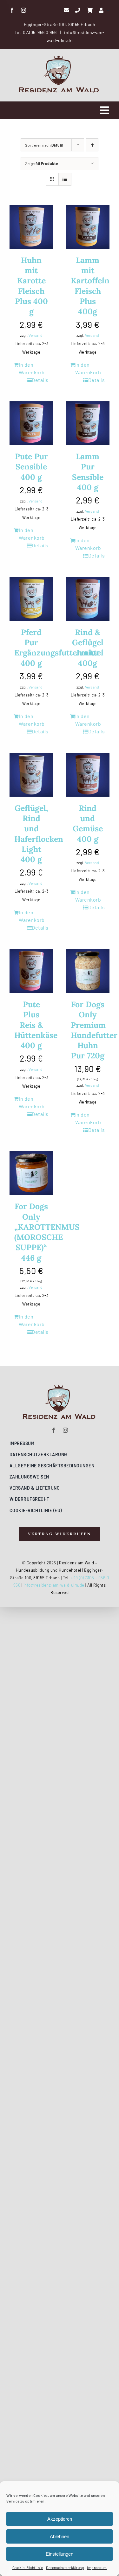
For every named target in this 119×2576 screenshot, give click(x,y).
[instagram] (24, 10)
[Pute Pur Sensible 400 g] (31, 423)
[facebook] (12, 10)
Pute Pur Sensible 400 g (31, 467)
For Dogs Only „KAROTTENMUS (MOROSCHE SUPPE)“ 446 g (47, 1232)
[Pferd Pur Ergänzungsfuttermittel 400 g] (31, 599)
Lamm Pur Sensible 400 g (88, 472)
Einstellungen (60, 2554)
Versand (36, 335)
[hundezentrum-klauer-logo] (60, 58)
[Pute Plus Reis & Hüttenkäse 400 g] (31, 971)
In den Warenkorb (32, 368)
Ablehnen (60, 2536)
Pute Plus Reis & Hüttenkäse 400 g (36, 1025)
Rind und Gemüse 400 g (88, 824)
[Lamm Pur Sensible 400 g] (88, 423)
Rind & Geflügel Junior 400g (88, 648)
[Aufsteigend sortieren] (92, 145)
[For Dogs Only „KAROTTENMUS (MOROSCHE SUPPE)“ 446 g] (31, 1173)
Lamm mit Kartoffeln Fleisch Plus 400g (90, 286)
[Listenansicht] (65, 179)
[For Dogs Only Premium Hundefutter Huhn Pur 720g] (88, 971)
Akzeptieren (60, 2519)
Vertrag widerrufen (20, 1611)
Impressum (97, 2567)
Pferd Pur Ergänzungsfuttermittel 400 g (59, 648)
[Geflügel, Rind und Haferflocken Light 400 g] (31, 775)
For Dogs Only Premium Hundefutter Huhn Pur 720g (94, 1030)
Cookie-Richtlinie (28, 2567)
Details (40, 380)
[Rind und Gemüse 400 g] (88, 775)
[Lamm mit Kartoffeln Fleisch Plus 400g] (88, 227)
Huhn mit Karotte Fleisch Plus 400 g (31, 286)
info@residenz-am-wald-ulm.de (54, 1585)
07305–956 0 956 (40, 32)
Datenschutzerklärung (65, 2567)
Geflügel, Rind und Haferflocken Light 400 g (39, 834)
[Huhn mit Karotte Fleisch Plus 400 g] (31, 227)
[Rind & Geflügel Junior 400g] (88, 599)
